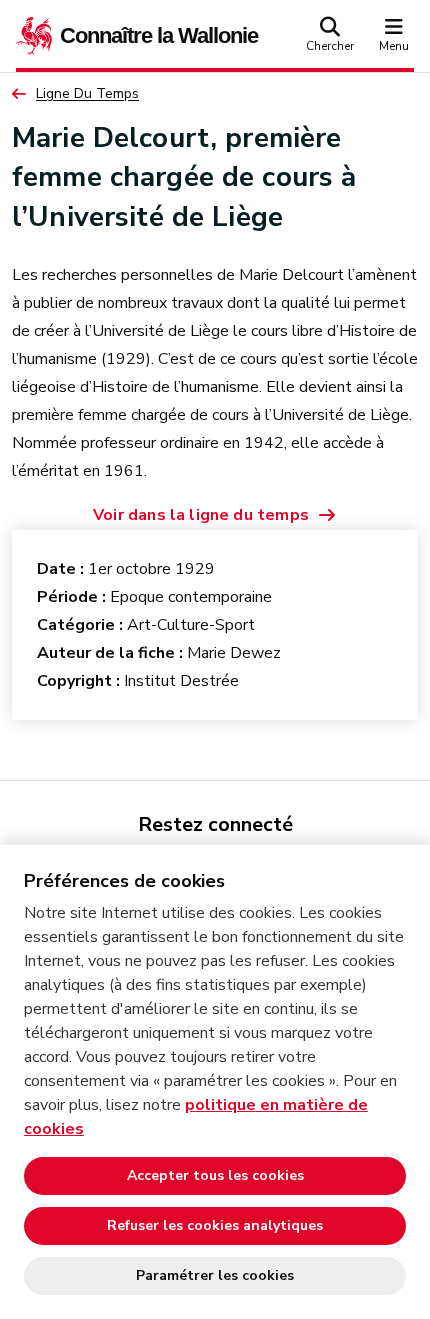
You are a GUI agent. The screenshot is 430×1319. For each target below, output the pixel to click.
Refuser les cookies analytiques (215, 1225)
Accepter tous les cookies (215, 1175)
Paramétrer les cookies (215, 1275)
